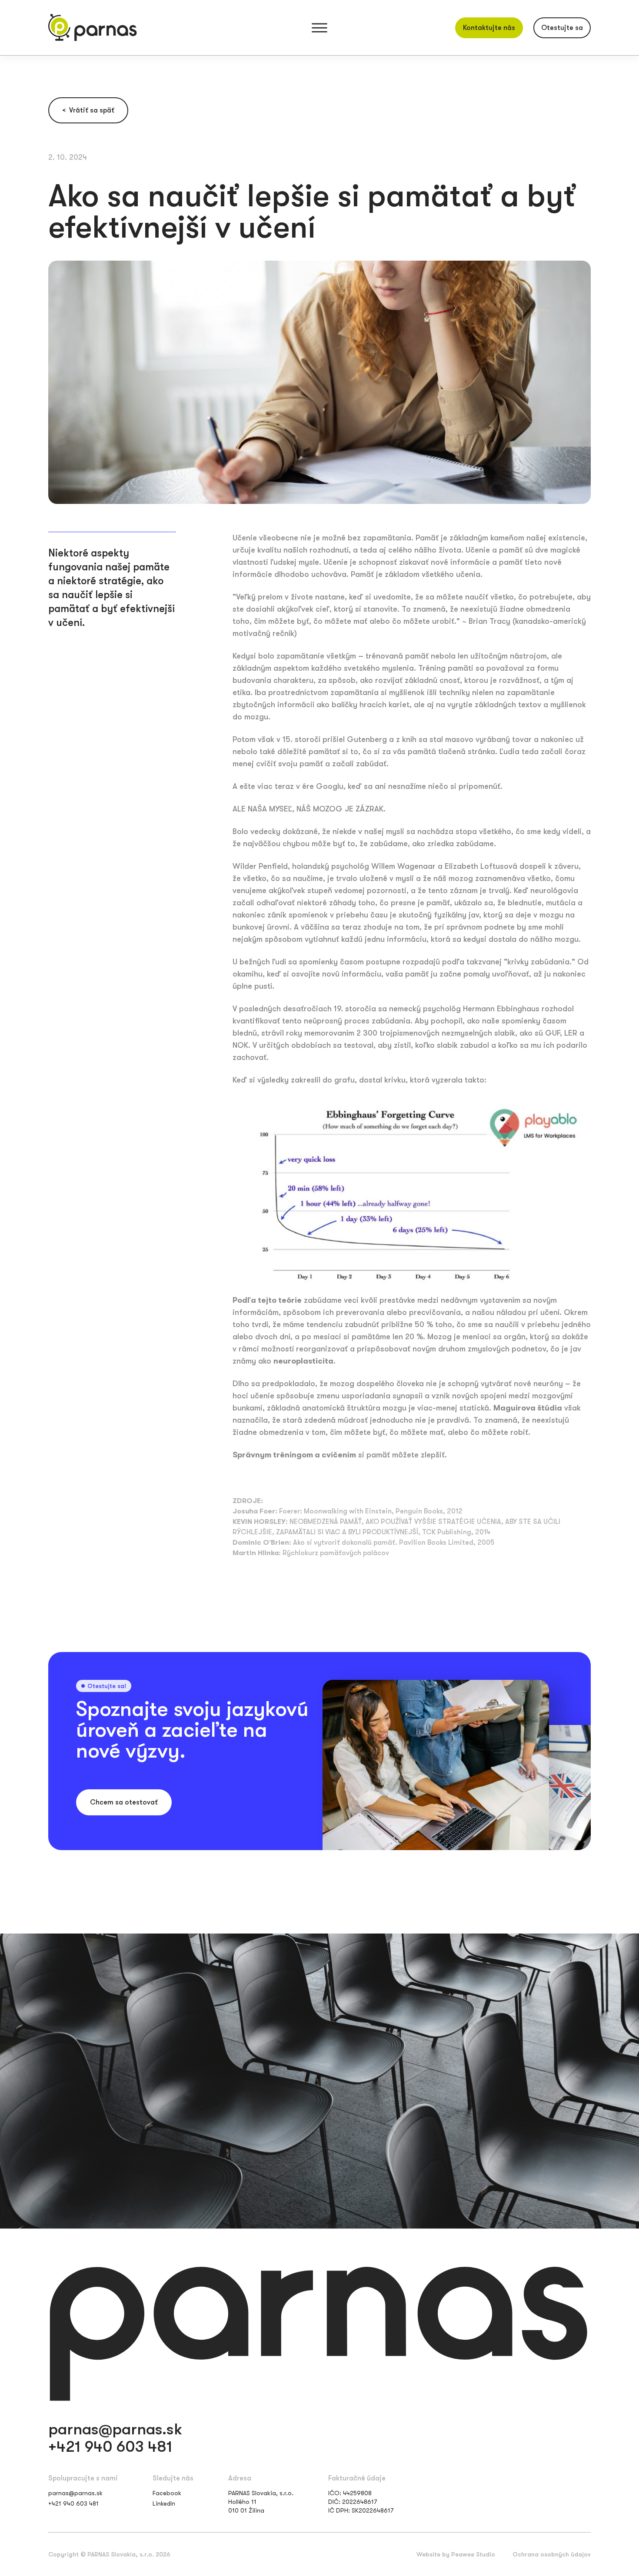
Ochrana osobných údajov (552, 2554)
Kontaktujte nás (489, 28)
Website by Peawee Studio (456, 2554)
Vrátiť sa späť (88, 110)
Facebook (167, 2493)
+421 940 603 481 (110, 2447)
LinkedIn (164, 2503)
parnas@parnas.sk (115, 2430)
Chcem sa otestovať (124, 1802)
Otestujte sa (562, 28)
